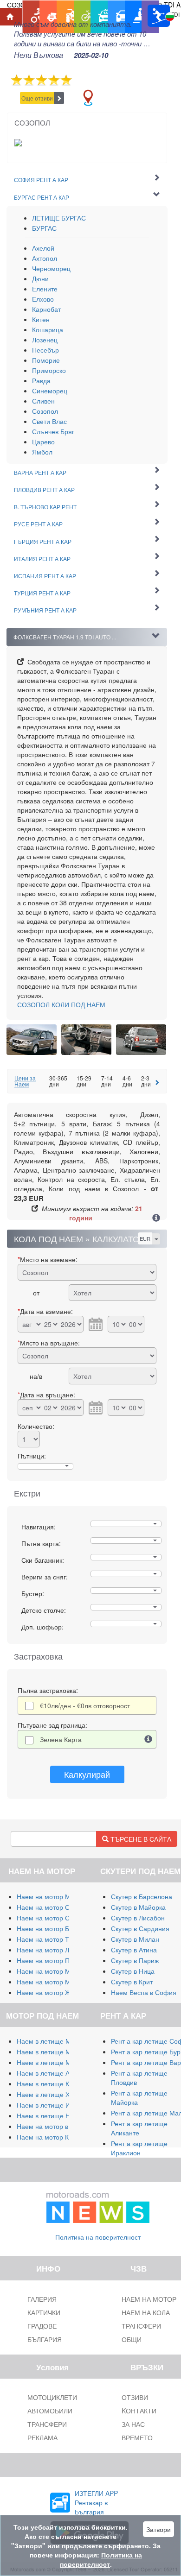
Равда (41, 380)
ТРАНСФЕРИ (47, 2424)
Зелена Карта (61, 1739)
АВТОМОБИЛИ (50, 2411)
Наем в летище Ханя (49, 2094)
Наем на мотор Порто (50, 1960)
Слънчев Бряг (53, 431)
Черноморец (51, 268)
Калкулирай (87, 1774)
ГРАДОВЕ (42, 2326)
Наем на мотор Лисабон (54, 1950)
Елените (45, 289)
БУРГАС (44, 228)
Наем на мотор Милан (51, 1896)
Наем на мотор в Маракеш (58, 2126)
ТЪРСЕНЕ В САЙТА (140, 1839)
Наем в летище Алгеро (52, 2073)
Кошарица (48, 329)
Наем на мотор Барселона (58, 1928)
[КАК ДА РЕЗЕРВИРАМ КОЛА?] (156, 1219)
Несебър (45, 350)
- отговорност (85, 1705)
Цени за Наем (25, 1081)
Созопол (45, 411)
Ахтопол (45, 258)
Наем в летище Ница (49, 2115)
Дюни (40, 278)
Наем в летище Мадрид (53, 2062)
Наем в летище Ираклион (56, 2105)
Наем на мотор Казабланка (58, 2137)
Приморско (49, 370)
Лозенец (45, 340)
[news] (98, 2205)
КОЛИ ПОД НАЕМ (61, 1004)
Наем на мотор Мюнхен (53, 1982)
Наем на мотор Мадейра (55, 1971)
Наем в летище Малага (52, 2052)
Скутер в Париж (135, 1960)
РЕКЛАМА (42, 2437)
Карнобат (46, 309)
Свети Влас (49, 421)
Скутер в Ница (133, 1971)
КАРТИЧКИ (44, 2312)
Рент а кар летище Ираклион (139, 2148)
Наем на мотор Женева (53, 1992)
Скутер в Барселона (142, 1896)
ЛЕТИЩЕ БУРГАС (59, 218)
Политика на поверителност (98, 2237)
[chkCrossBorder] (149, 1739)
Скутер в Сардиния (140, 1928)
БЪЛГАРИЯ (45, 2339)
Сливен (43, 401)
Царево (43, 442)
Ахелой (43, 248)
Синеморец (50, 391)
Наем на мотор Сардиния (56, 1907)
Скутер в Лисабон (138, 1918)
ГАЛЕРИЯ (42, 2299)
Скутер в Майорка (138, 1907)
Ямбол (42, 452)
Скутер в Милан (135, 1939)
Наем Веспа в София (144, 1992)
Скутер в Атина (134, 1950)
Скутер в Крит (132, 1982)
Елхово (43, 299)
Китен (41, 319)
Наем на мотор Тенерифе (57, 1939)
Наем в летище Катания (54, 2084)
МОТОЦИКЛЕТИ (52, 2397)
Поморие (46, 360)
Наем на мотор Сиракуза (55, 1918)
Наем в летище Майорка (55, 2041)
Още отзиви (37, 98)
